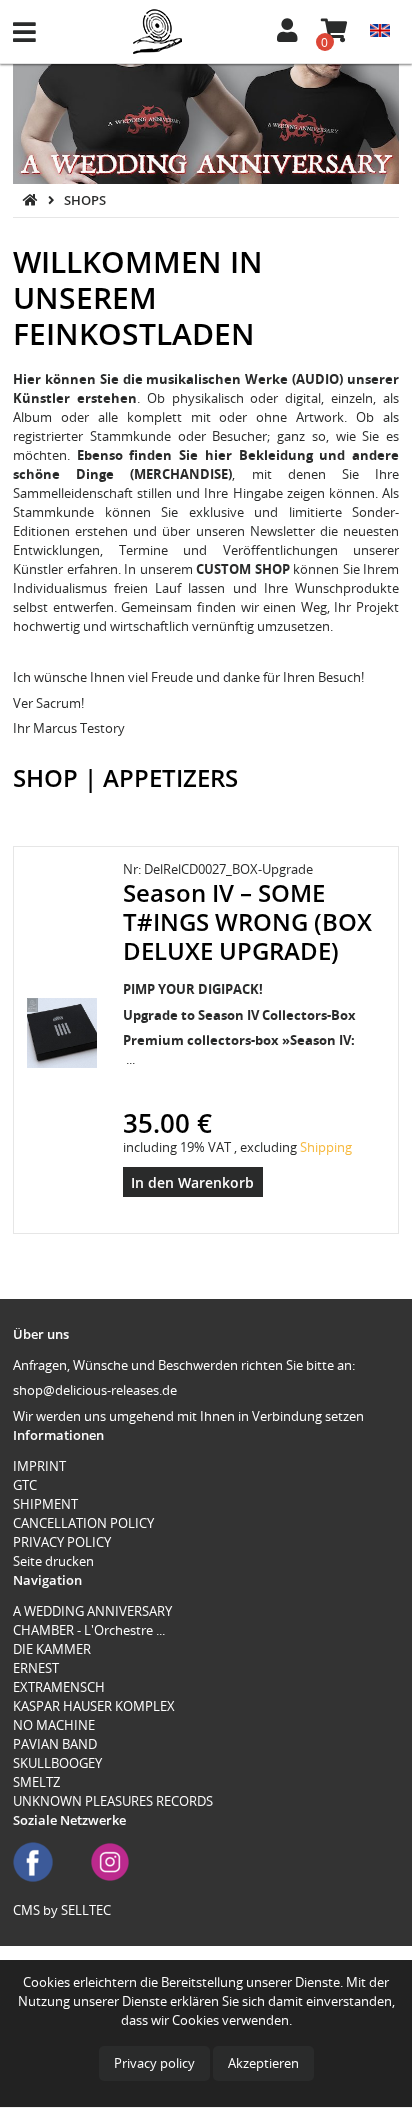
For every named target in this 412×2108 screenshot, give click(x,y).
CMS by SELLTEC (62, 1910)
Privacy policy (154, 2063)
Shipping (326, 1147)
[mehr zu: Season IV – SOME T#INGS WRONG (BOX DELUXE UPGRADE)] (62, 1032)
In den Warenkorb (192, 1182)
